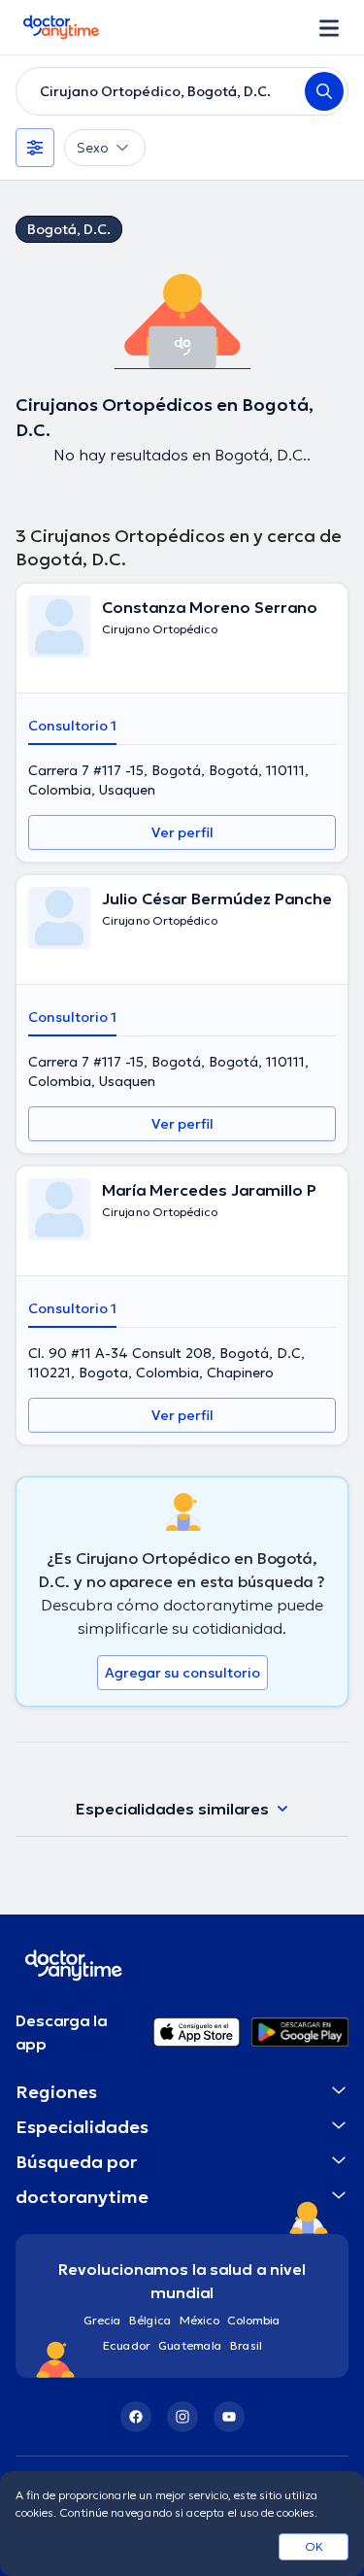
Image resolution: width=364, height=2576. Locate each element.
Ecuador (127, 2345)
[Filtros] (35, 148)
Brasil (246, 2345)
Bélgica (150, 2320)
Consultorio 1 (72, 726)
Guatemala (190, 2345)
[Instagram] (182, 2417)
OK (314, 2546)
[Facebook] (136, 2417)
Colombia (254, 2320)
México (199, 2320)
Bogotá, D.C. (69, 229)
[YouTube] (229, 2417)
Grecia (102, 2320)
